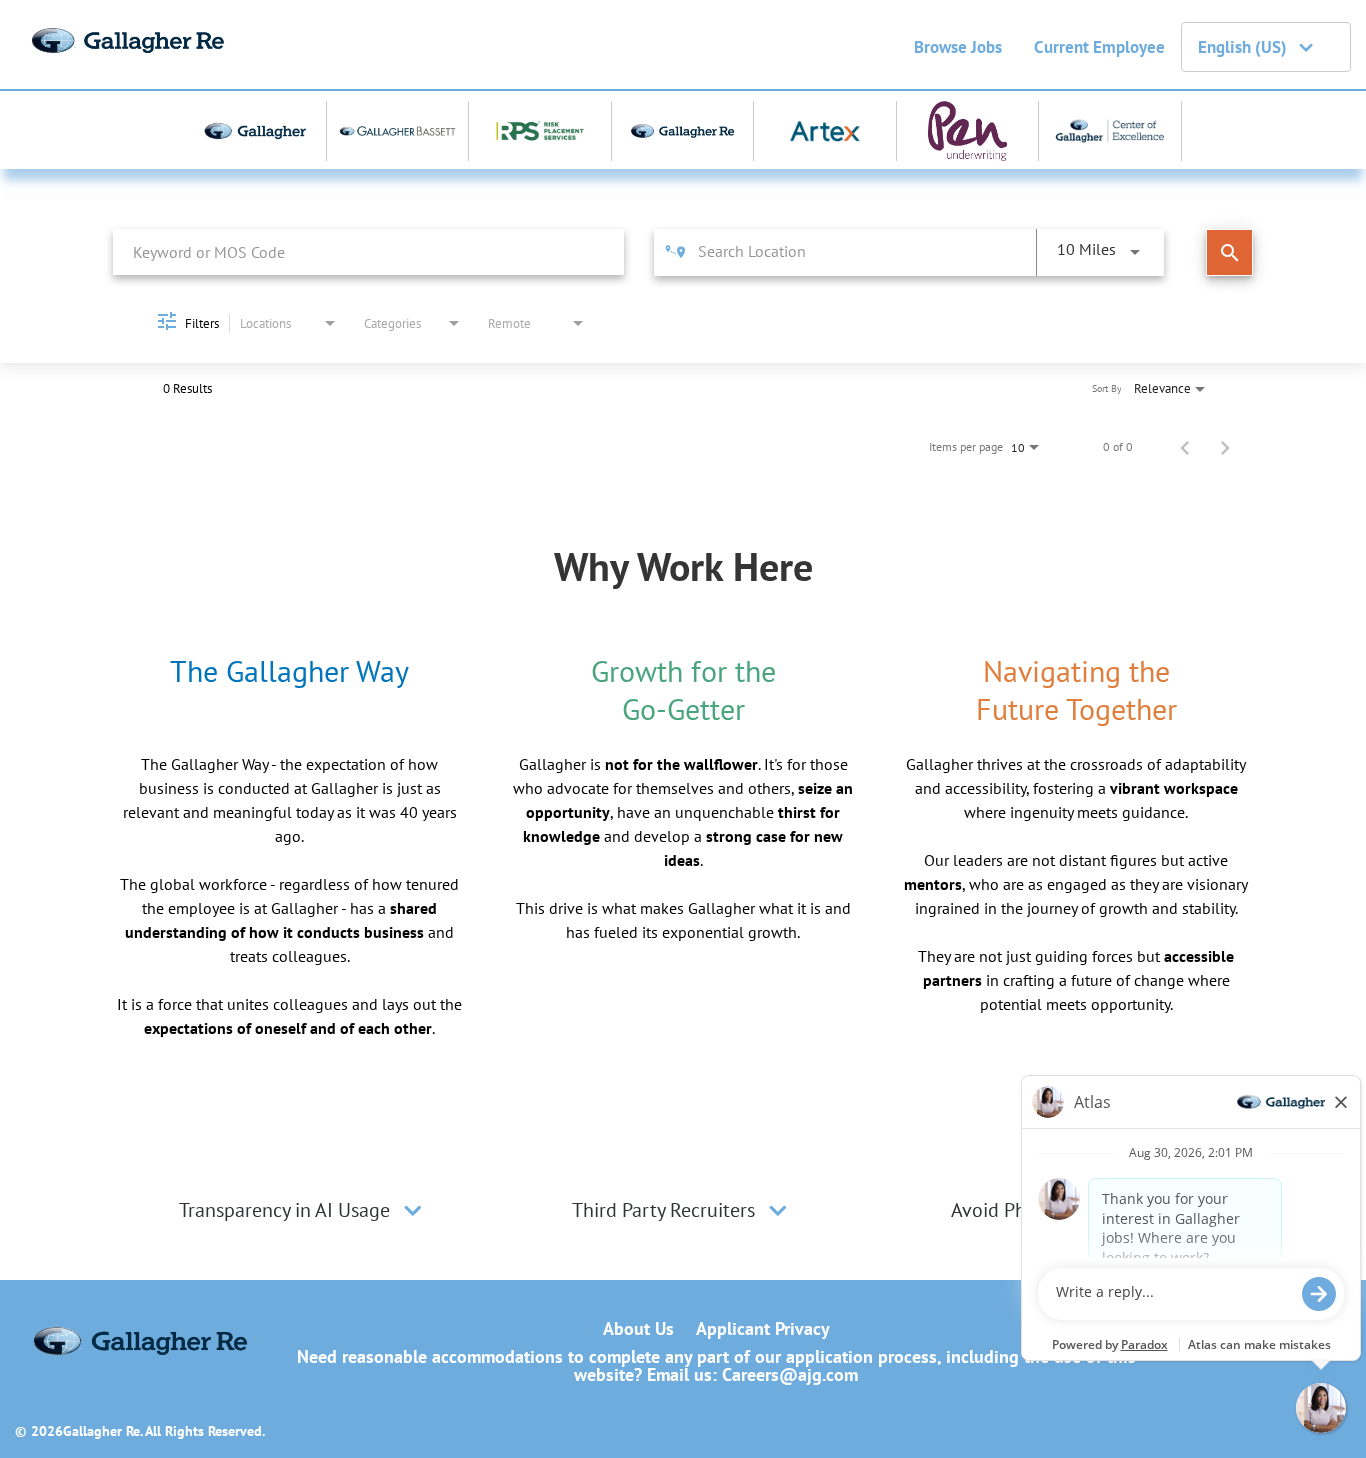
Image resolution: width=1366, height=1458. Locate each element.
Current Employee (1099, 47)
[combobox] (368, 251)
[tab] (303, 1210)
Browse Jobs (958, 47)
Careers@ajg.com (790, 1374)
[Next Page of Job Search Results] (1225, 447)
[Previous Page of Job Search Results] (1185, 447)
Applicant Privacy (763, 1329)
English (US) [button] (1242, 47)
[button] (413, 1210)
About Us (638, 1329)
